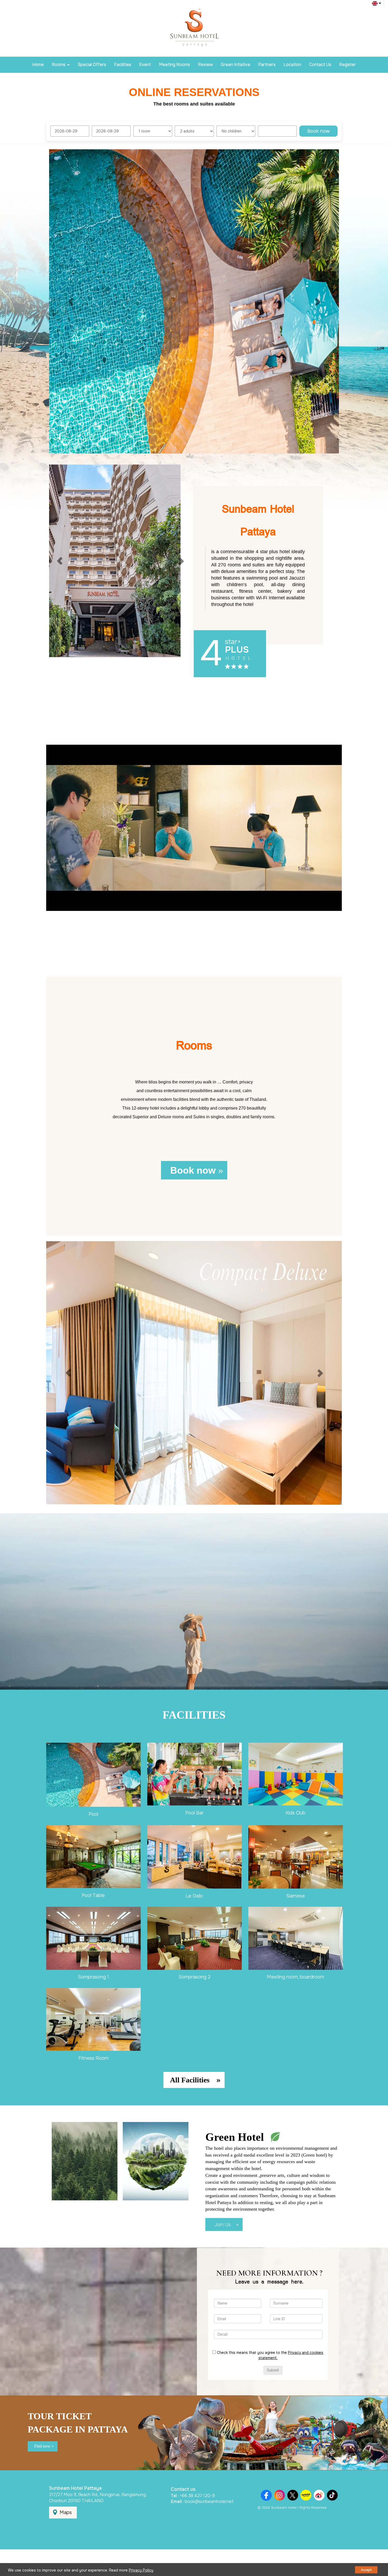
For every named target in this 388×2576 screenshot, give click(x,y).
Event (145, 64)
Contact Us (320, 64)
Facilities (123, 64)
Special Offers (92, 64)
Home (38, 64)
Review (205, 64)
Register (347, 64)
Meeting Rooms (174, 64)
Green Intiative (235, 64)
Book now (318, 131)
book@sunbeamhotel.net (209, 2501)
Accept (366, 2570)
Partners (267, 64)
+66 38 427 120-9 (197, 2496)
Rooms (59, 64)
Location (292, 64)
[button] (71, 301)
